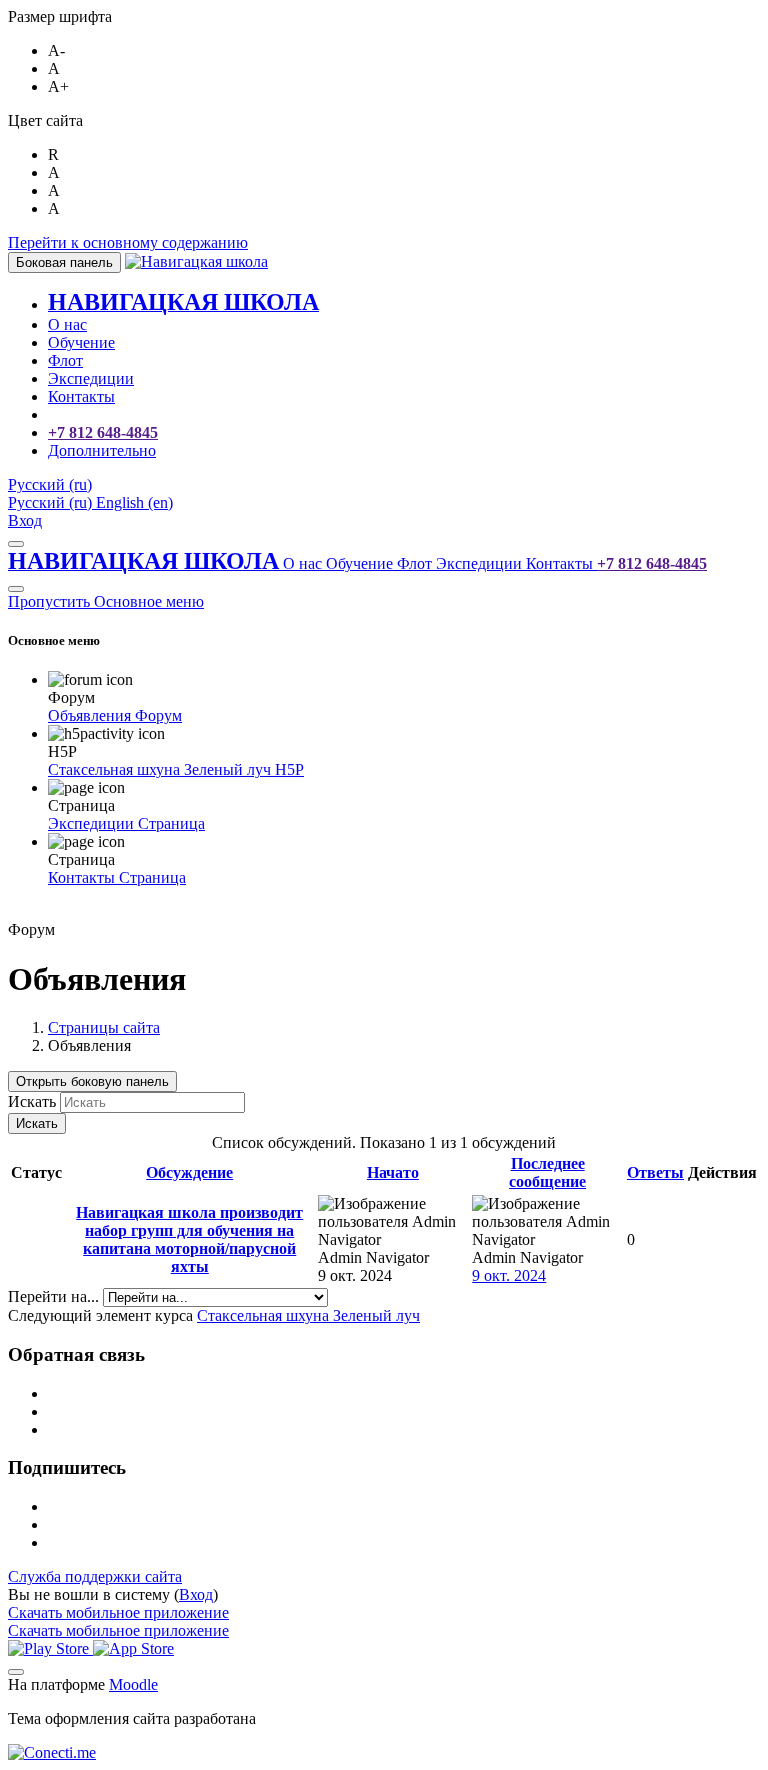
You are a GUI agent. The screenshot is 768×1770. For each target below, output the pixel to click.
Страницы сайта (104, 1027)
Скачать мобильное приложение (118, 1612)
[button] (50, 484)
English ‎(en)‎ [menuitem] (134, 502)
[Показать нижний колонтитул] (16, 1672)
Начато (393, 1172)
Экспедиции (481, 563)
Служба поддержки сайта (95, 1576)
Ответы (655, 1172)
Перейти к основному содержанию (128, 242)
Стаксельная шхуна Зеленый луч (308, 1315)
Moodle (133, 1684)
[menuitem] (183, 304)
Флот (416, 563)
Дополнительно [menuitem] (102, 450)
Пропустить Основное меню (106, 601)
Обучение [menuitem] (81, 342)
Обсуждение (189, 1172)
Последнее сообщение (547, 1172)
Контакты (561, 563)
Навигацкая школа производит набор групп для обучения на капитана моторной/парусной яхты (189, 1239)
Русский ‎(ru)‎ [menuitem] (52, 502)
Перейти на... (55, 1296)
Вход (25, 520)
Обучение (361, 563)
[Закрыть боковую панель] (16, 589)
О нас (304, 563)
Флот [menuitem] (65, 360)
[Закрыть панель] (16, 544)
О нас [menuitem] (67, 324)
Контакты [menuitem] (81, 396)
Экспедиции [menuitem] (91, 378)
